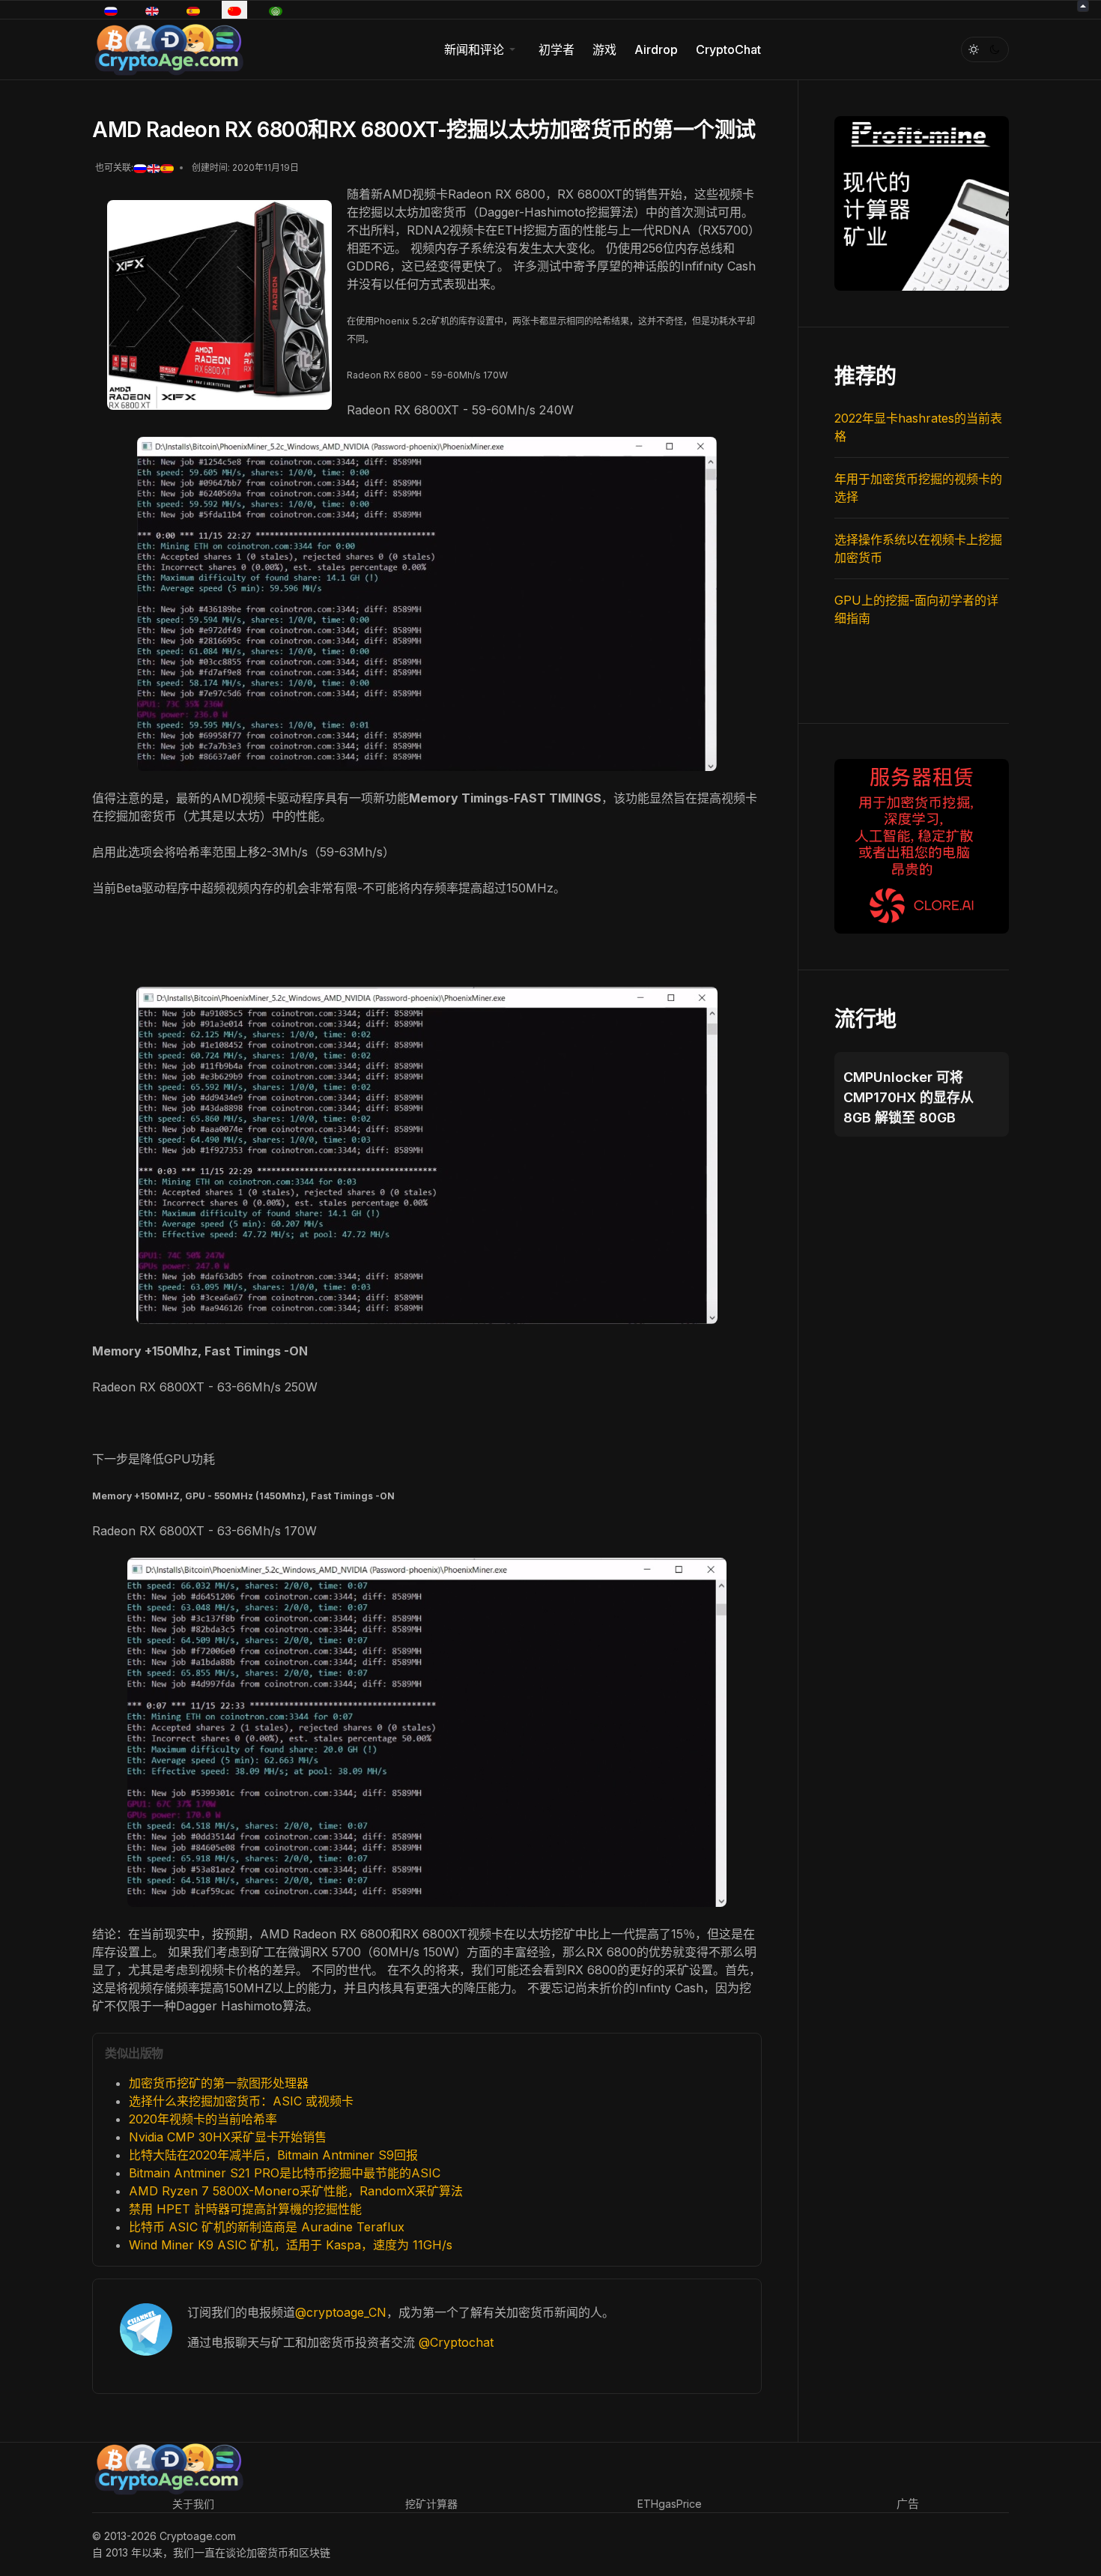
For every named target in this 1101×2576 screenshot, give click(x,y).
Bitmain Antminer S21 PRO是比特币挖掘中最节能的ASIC (285, 2173)
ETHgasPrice (670, 2504)
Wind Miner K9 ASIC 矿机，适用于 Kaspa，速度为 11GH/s (291, 2245)
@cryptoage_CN (341, 2312)
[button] (482, 49)
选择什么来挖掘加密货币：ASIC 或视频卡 (241, 2101)
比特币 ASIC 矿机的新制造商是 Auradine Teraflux (267, 2227)
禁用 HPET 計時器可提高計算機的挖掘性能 (245, 2209)
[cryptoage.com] (168, 48)
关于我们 (193, 2504)
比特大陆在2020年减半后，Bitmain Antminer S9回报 (273, 2155)
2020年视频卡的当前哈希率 (203, 2119)
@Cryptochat (456, 2342)
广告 (908, 2504)
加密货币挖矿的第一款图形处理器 (219, 2083)
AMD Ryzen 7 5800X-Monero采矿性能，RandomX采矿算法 (296, 2191)
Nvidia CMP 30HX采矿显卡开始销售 (228, 2137)
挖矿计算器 (431, 2504)
